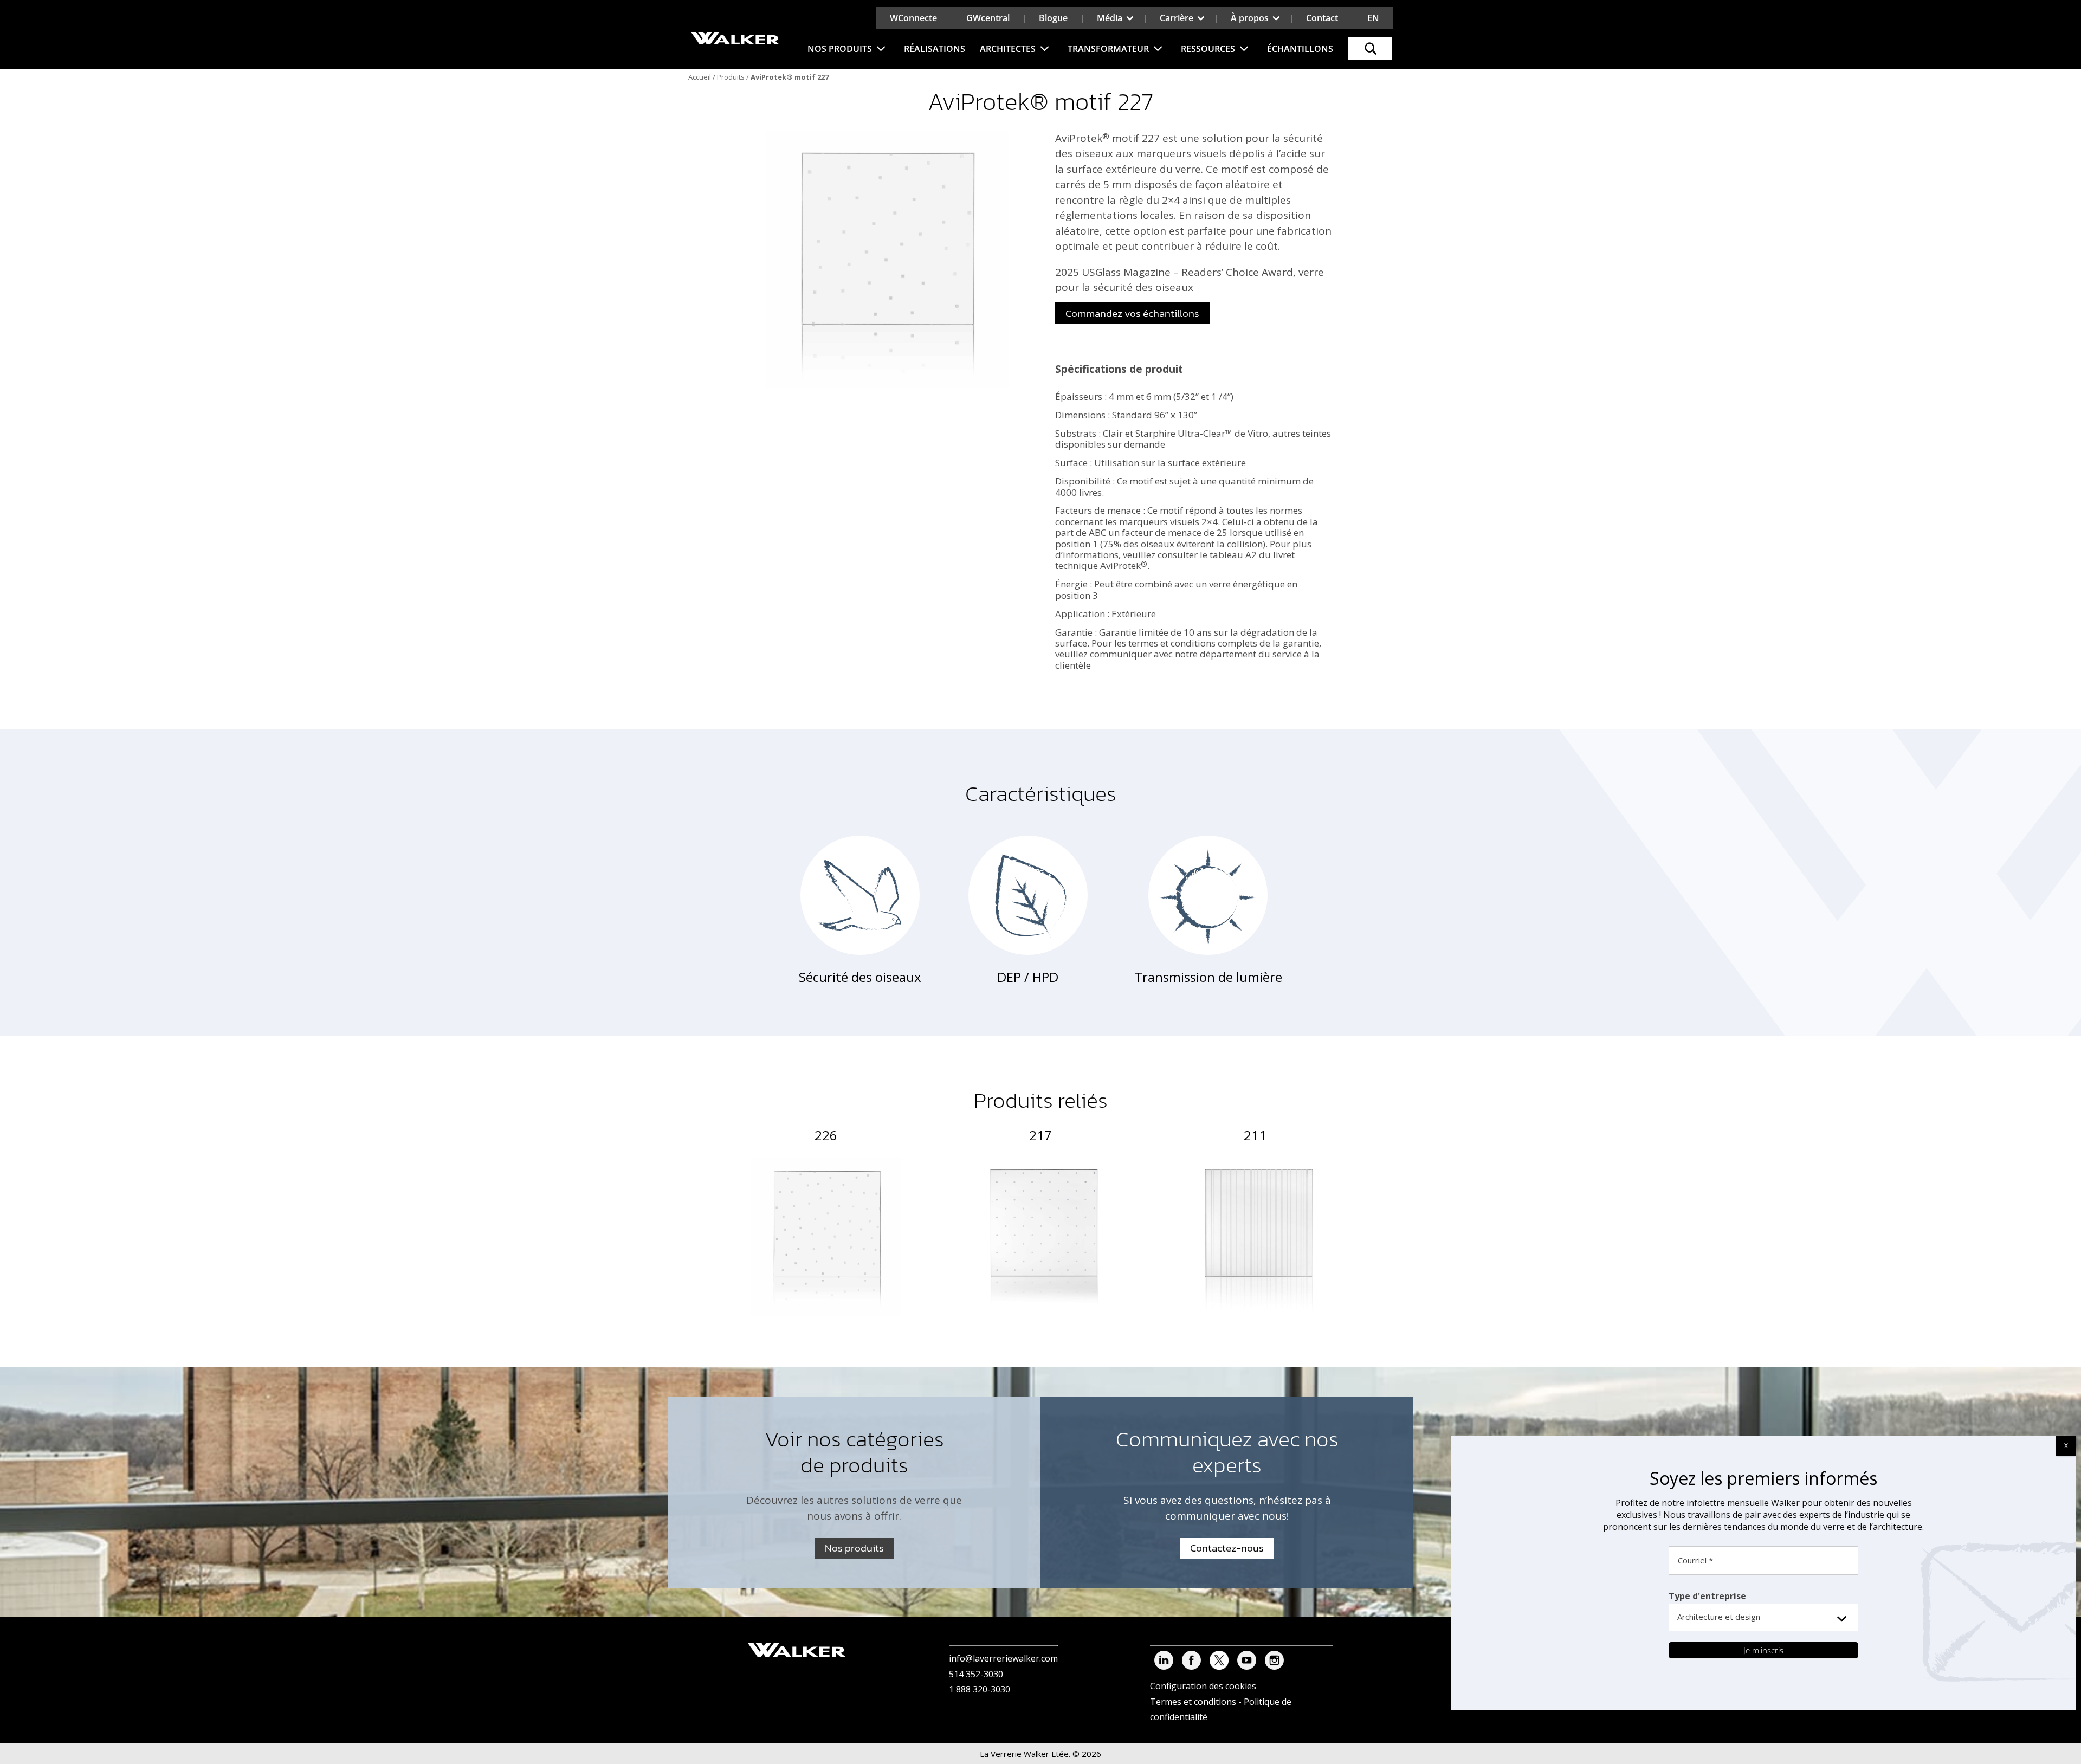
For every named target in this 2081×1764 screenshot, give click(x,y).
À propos (1250, 18)
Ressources (1208, 49)
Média (1110, 18)
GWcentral (988, 18)
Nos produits (840, 49)
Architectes (1008, 49)
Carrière (1177, 18)
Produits (731, 77)
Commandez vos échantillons (1132, 314)
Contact (1322, 18)
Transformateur (1108, 49)
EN (1373, 18)
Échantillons (1300, 49)
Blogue (1053, 18)
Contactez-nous (1227, 1548)
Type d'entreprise (1707, 1596)
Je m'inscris (1763, 1650)
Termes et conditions (1193, 1702)
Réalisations (935, 49)
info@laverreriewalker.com (1003, 1658)
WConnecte (913, 18)
